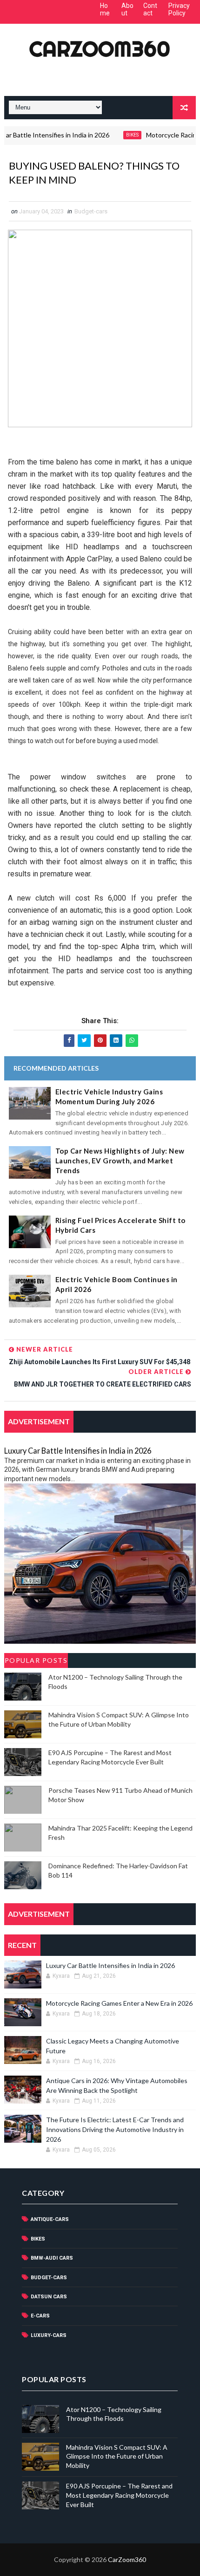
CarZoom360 (100, 49)
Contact (150, 10)
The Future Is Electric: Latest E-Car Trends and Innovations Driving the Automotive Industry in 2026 (115, 2129)
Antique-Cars (50, 2219)
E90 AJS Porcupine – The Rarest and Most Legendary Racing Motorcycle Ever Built (119, 2495)
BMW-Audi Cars (52, 2258)
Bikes (114, 135)
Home (105, 10)
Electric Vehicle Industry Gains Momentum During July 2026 (109, 1097)
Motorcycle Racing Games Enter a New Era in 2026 (119, 2003)
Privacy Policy (179, 10)
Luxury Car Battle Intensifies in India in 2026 (78, 1451)
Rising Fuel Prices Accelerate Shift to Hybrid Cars (120, 1225)
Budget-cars (91, 211)
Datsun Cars (49, 2297)
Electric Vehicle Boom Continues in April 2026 (117, 1284)
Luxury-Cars (49, 2335)
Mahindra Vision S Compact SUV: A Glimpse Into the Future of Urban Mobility (117, 2456)
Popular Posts (36, 1660)
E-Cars (40, 2316)
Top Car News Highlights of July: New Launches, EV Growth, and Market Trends (120, 1161)
